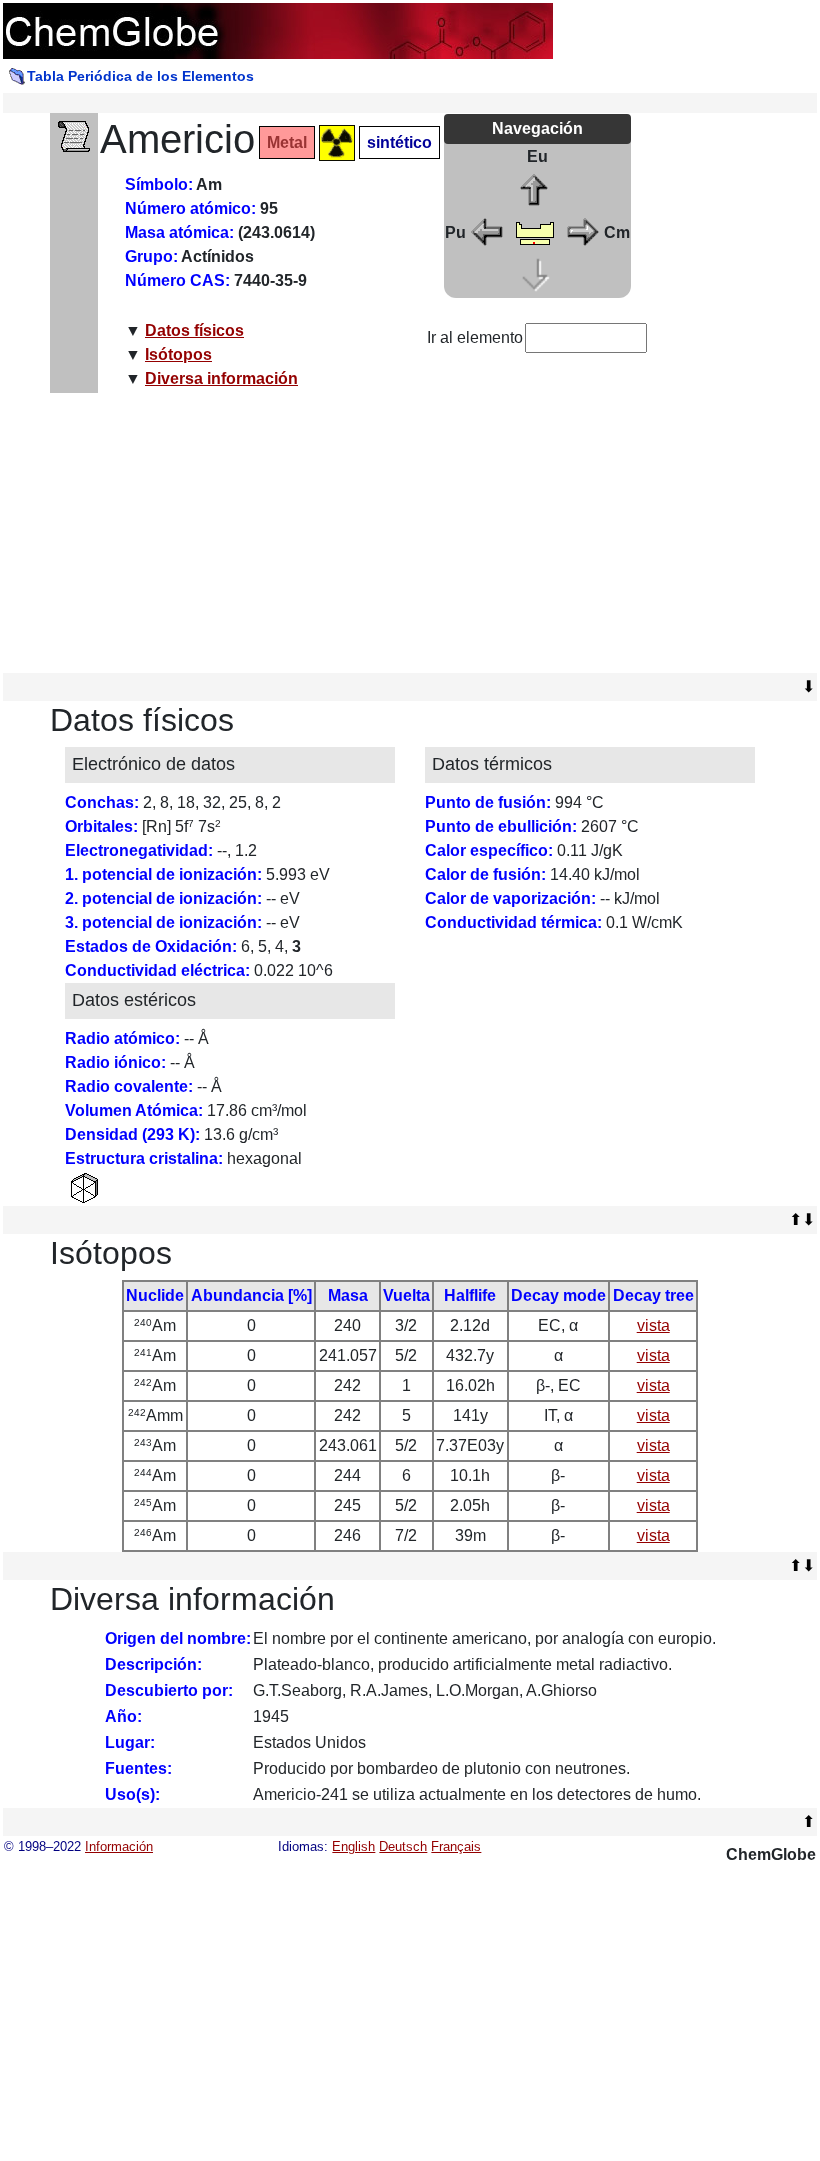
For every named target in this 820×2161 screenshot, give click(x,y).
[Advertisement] (410, 533)
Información (119, 1846)
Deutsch (403, 1846)
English (353, 1846)
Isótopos (178, 354)
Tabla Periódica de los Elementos (140, 76)
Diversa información (221, 378)
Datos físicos (194, 330)
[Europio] (535, 189)
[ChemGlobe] (278, 29)
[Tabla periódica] (535, 231)
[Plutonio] (488, 231)
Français (456, 1846)
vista (653, 1325)
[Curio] (582, 231)
